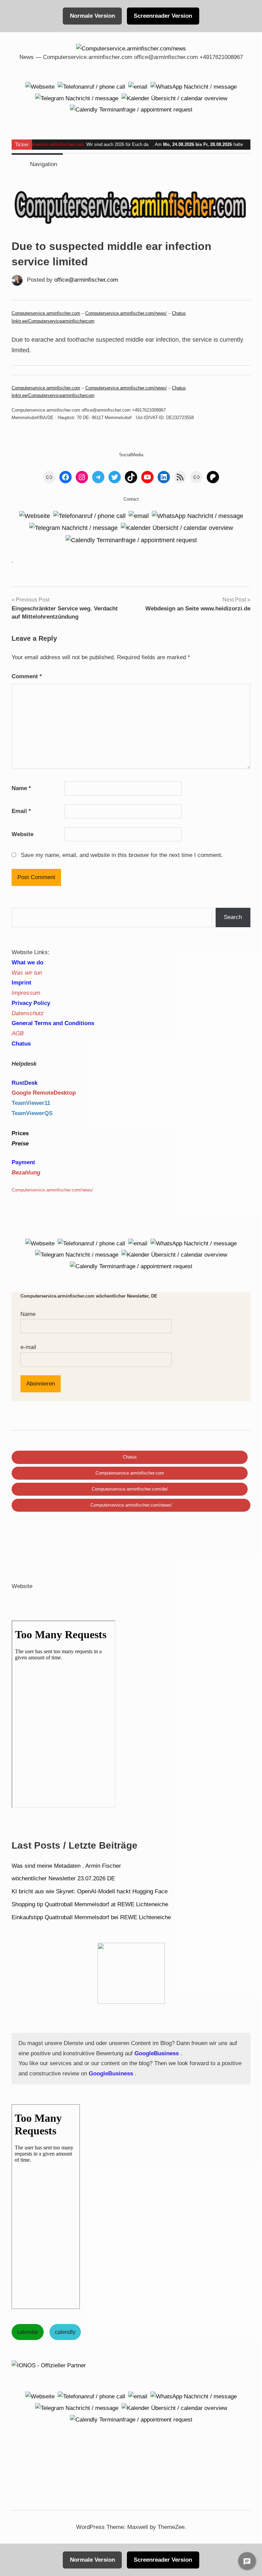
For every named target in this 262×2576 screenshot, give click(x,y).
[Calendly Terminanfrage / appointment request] (131, 110)
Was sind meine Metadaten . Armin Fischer (66, 1866)
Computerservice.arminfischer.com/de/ (130, 1489)
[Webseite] (40, 86)
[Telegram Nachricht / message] (77, 98)
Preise (20, 1144)
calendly (65, 2332)
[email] (138, 86)
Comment (27, 676)
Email (21, 811)
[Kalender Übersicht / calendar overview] (174, 98)
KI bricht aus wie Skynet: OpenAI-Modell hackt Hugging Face (90, 1891)
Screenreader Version (163, 16)
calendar (28, 2332)
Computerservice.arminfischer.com (49, 144)
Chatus (179, 313)
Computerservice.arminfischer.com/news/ (126, 313)
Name (21, 788)
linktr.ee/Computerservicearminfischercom (53, 321)
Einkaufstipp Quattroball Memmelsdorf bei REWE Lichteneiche (91, 1917)
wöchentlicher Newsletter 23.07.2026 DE (63, 1878)
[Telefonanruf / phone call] (91, 86)
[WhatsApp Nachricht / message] (194, 86)
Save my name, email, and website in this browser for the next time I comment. (122, 855)
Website (23, 834)
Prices (20, 1133)
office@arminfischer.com (86, 280)
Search (233, 917)
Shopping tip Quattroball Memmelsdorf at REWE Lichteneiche (90, 1904)
